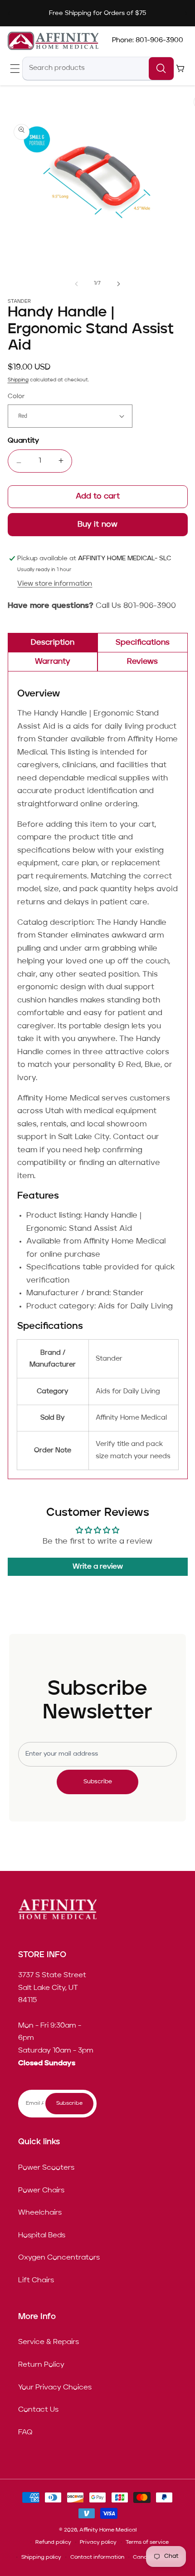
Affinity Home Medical (108, 2530)
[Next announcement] (186, 13)
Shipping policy (41, 2557)
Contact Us (38, 2410)
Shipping (18, 380)
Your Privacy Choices (55, 2388)
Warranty (53, 662)
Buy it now (98, 525)
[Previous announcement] (9, 13)
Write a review (98, 1567)
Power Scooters (46, 2168)
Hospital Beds (42, 2235)
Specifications (143, 643)
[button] (15, 68)
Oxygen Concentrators (59, 2258)
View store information (55, 584)
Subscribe (98, 1782)
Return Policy (41, 2365)
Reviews (142, 662)
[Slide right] (118, 284)
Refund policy (53, 2542)
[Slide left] (77, 284)
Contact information (97, 2557)
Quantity (23, 441)
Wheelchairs (40, 2213)
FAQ (25, 2433)
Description (53, 643)
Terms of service (147, 2542)
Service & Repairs (49, 2342)
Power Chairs (41, 2191)
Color (16, 396)
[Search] (161, 69)
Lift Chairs (36, 2280)
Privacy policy (98, 2542)
